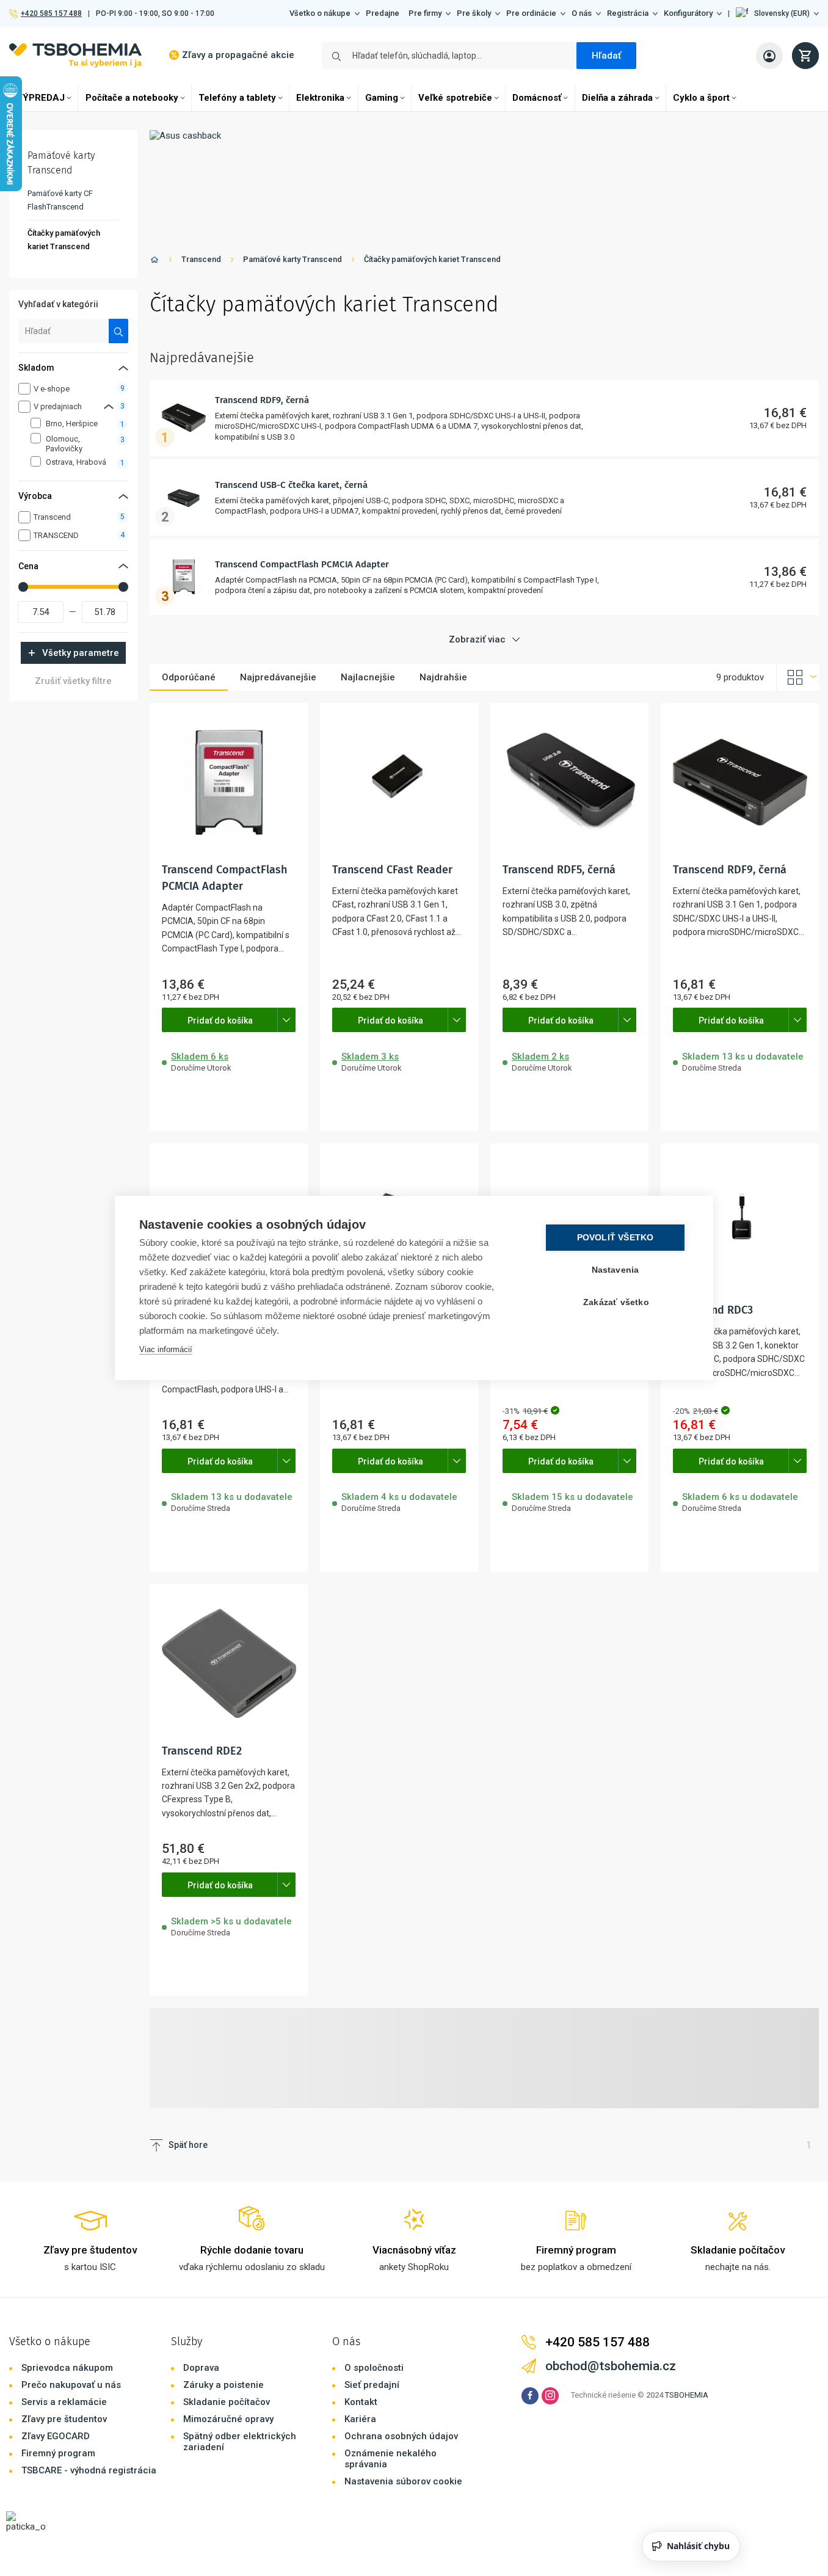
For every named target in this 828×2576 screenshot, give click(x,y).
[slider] (23, 587)
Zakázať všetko (616, 1302)
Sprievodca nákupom (67, 2368)
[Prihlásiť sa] (769, 56)
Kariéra (360, 2419)
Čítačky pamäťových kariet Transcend (432, 259)
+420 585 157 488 (51, 13)
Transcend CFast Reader (392, 870)
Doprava (201, 2368)
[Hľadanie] (119, 331)
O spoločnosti (374, 2368)
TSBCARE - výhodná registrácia (89, 2470)
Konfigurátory (688, 13)
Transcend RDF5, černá (559, 870)
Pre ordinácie (531, 13)
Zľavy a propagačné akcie (238, 55)
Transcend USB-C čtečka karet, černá (291, 485)
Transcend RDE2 (202, 1751)
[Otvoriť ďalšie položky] (286, 1020)
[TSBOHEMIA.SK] (75, 55)
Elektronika (320, 98)
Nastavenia (616, 1270)
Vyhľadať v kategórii (58, 304)
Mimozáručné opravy (228, 2419)
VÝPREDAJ (41, 98)
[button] (777, 13)
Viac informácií (166, 1349)
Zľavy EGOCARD (56, 2436)
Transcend (201, 259)
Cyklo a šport (701, 98)
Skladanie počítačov (227, 2402)
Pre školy (474, 13)
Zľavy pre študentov (64, 2419)
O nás (582, 13)
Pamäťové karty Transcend (292, 259)
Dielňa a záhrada (617, 98)
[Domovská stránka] (154, 262)
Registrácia (628, 13)
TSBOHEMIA (687, 2395)
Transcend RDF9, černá (262, 400)
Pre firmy (425, 13)
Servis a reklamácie (64, 2402)
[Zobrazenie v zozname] (798, 677)
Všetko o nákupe (320, 13)
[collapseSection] (109, 406)
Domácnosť (537, 98)
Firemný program (58, 2453)
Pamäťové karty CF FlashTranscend (60, 200)
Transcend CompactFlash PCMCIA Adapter (302, 564)
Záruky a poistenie (223, 2385)
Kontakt (361, 2402)
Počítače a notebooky (132, 98)
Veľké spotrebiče (455, 98)
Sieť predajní (372, 2385)
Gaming (382, 98)
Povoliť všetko (616, 1238)
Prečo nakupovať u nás (71, 2385)
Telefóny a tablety (237, 98)
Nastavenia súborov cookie (403, 2481)
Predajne (383, 13)
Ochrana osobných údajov (401, 2436)
